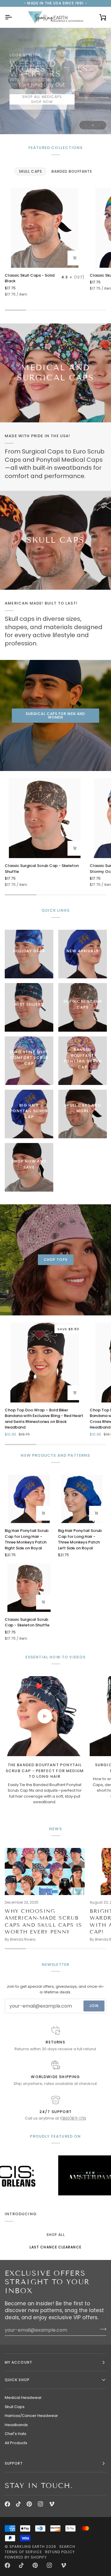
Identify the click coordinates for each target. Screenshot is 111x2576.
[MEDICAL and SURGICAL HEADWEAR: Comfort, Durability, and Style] (55, 373)
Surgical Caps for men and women (55, 715)
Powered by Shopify (26, 2557)
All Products (16, 2443)
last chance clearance (55, 2247)
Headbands (16, 2425)
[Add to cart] (75, 258)
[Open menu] (14, 17)
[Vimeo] (52, 2504)
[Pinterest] (29, 2504)
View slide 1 (86, 125)
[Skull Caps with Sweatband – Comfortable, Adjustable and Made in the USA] (55, 540)
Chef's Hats (16, 2434)
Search (67, 2547)
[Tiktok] (18, 2504)
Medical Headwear (23, 2398)
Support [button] (14, 2463)
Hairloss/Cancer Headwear (31, 2416)
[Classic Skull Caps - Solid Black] (45, 228)
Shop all (56, 2235)
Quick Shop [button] (17, 2380)
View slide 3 (100, 125)
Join (94, 2006)
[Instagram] (41, 2504)
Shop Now (42, 102)
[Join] (101, 2329)
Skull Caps (15, 2407)
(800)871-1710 (74, 2118)
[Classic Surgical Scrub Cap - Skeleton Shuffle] (45, 818)
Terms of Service (23, 2552)
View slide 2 (93, 125)
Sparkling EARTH (27, 2547)
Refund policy (60, 2552)
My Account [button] (18, 2362)
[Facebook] (7, 2504)
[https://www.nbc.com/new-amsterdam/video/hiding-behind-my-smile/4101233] (55, 2175)
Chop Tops (56, 1260)
